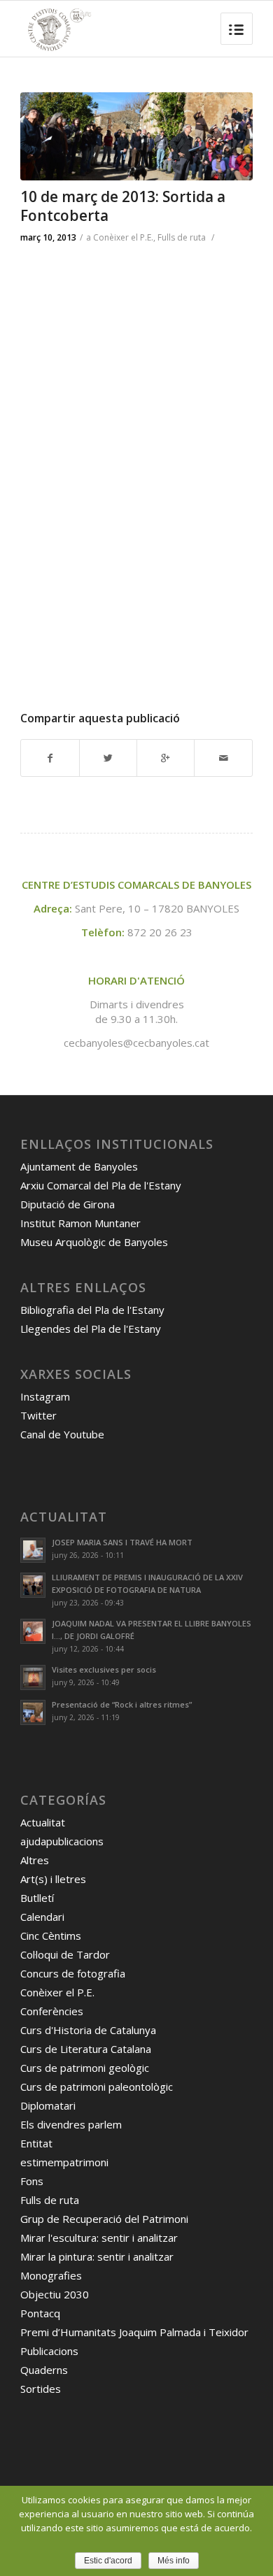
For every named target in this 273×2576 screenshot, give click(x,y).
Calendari (42, 1917)
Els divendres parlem (71, 2124)
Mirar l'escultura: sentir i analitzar (99, 2238)
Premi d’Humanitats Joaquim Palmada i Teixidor (134, 2332)
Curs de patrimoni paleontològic (97, 2087)
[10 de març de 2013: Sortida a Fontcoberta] (136, 136)
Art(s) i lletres (53, 1879)
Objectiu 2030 (55, 2294)
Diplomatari (48, 2105)
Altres (35, 1860)
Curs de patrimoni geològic (85, 2068)
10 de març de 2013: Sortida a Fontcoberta (123, 206)
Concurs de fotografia (73, 1973)
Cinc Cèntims (51, 1935)
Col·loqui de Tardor (65, 1954)
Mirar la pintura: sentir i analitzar (97, 2256)
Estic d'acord (108, 2561)
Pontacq (40, 2313)
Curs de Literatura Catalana (86, 2049)
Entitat (36, 2143)
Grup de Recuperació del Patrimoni (104, 2219)
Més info (174, 2561)
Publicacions (49, 2351)
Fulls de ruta (182, 237)
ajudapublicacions (62, 1841)
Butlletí (37, 1898)
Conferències (52, 2011)
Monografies (51, 2275)
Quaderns (44, 2370)
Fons (32, 2181)
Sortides (41, 2389)
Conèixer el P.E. (123, 237)
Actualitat (43, 1822)
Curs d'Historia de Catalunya (88, 2030)
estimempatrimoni (64, 2162)
